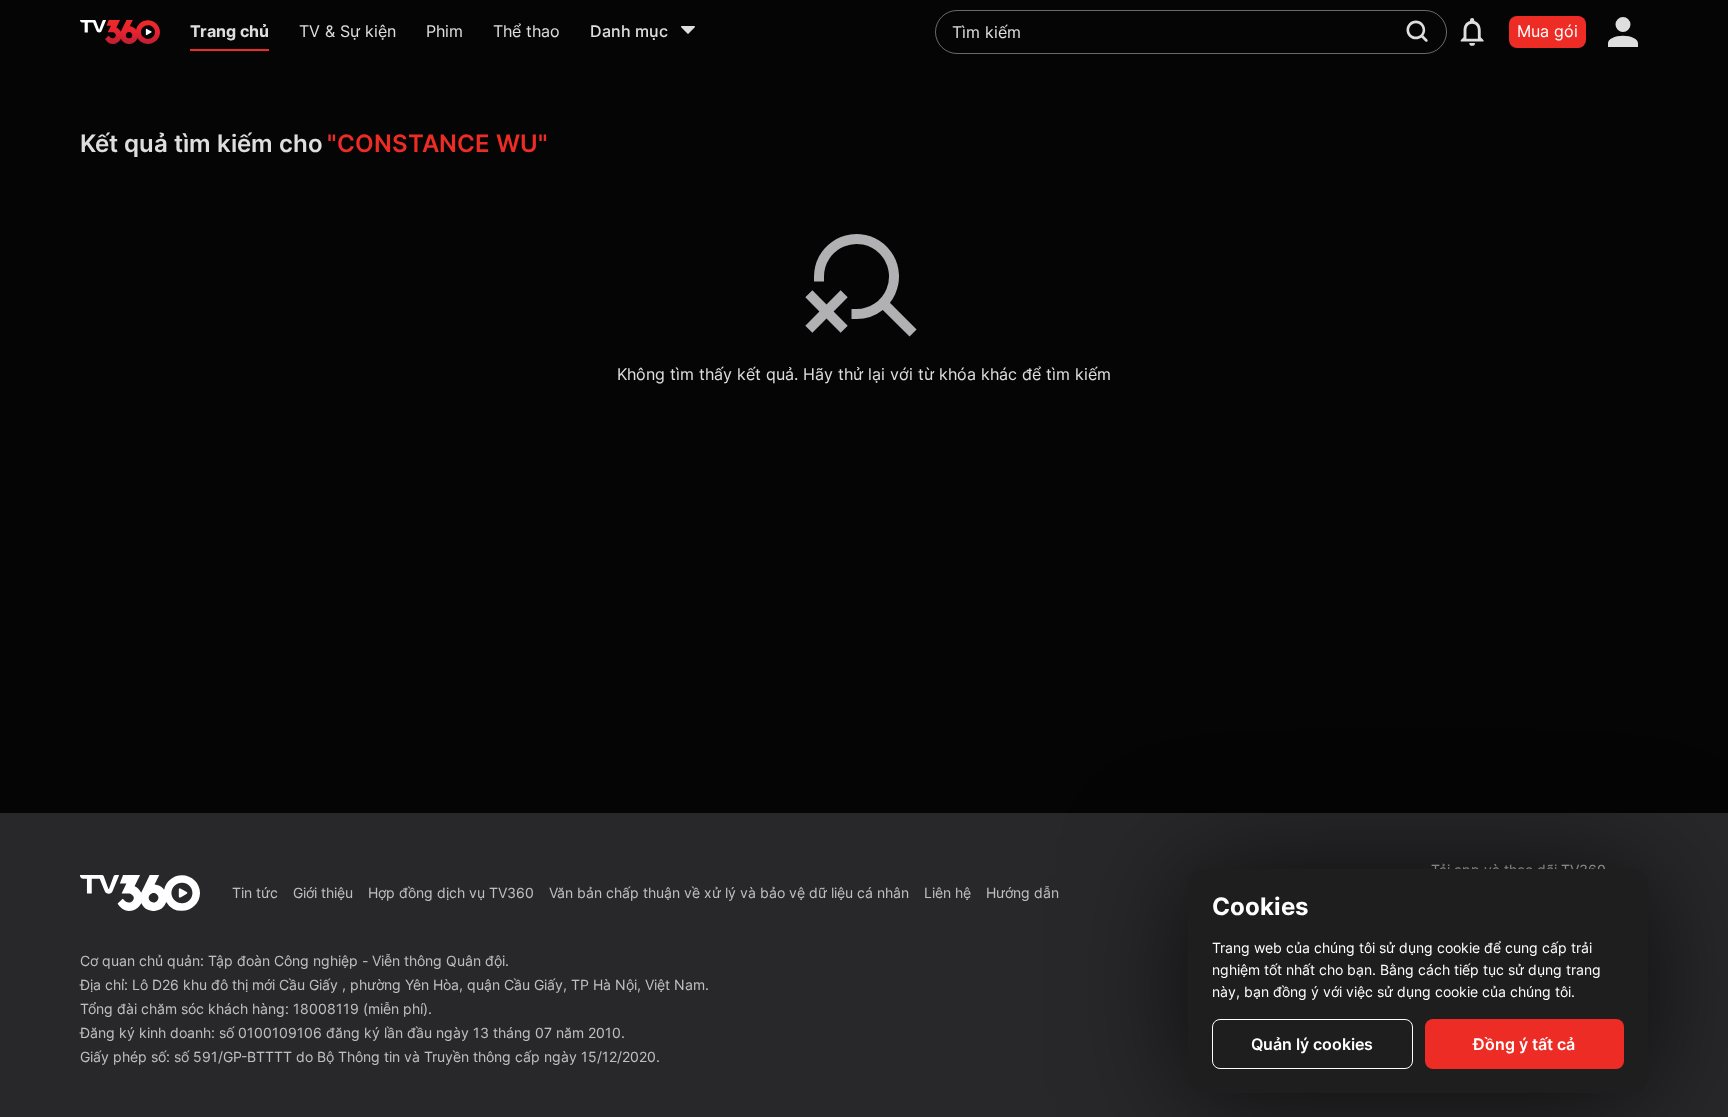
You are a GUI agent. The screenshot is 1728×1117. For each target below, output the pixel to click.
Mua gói (1547, 31)
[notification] (1472, 32)
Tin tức (255, 892)
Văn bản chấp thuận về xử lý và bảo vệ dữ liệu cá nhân (729, 892)
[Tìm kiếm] (1417, 31)
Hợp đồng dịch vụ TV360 (451, 892)
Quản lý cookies (1312, 1044)
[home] (120, 32)
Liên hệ (947, 892)
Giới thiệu (323, 892)
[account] (1623, 32)
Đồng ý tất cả (1524, 1044)
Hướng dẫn (1022, 892)
